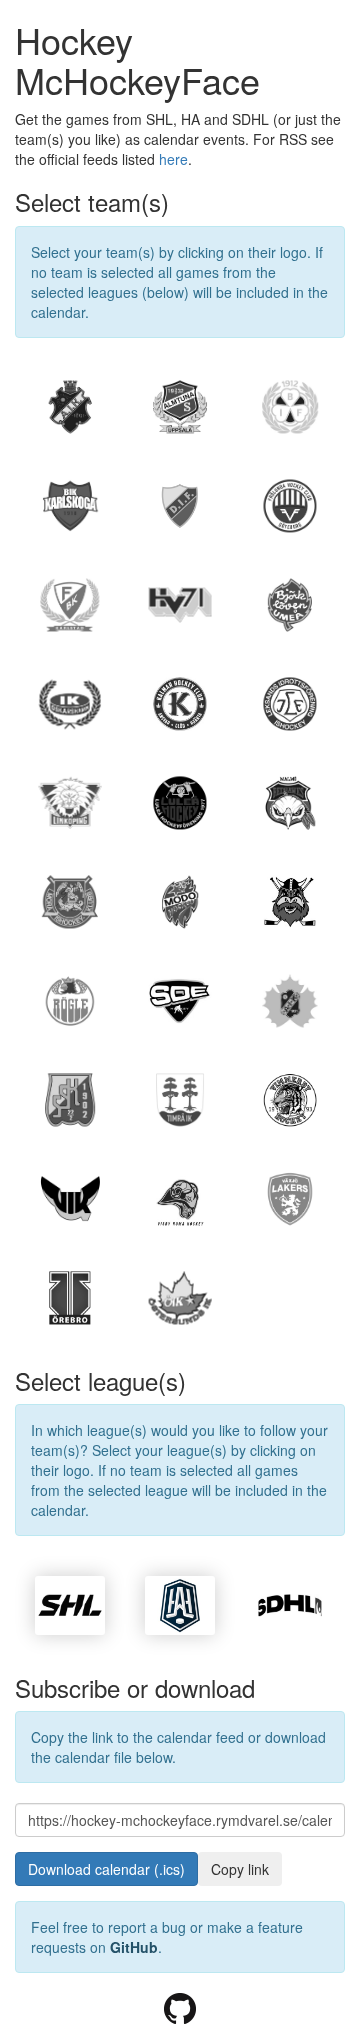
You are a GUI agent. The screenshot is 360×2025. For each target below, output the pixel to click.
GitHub (134, 1947)
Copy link (240, 1869)
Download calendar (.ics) (106, 1869)
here (173, 159)
